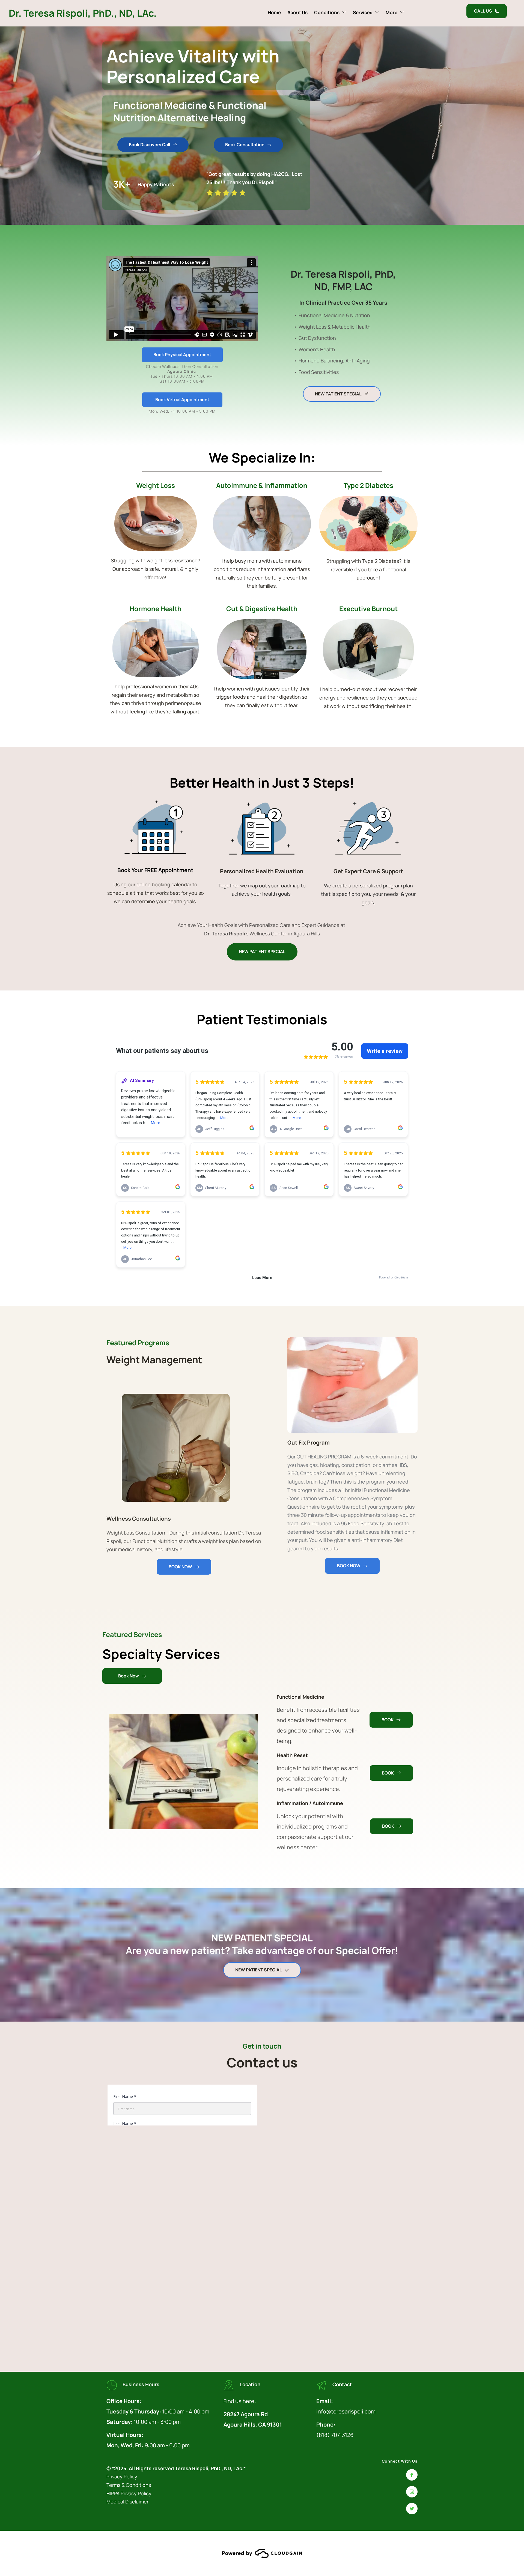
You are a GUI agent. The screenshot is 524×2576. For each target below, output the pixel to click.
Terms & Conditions (129, 2485)
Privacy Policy (122, 2476)
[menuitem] (274, 12)
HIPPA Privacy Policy (129, 2493)
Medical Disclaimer (128, 2502)
